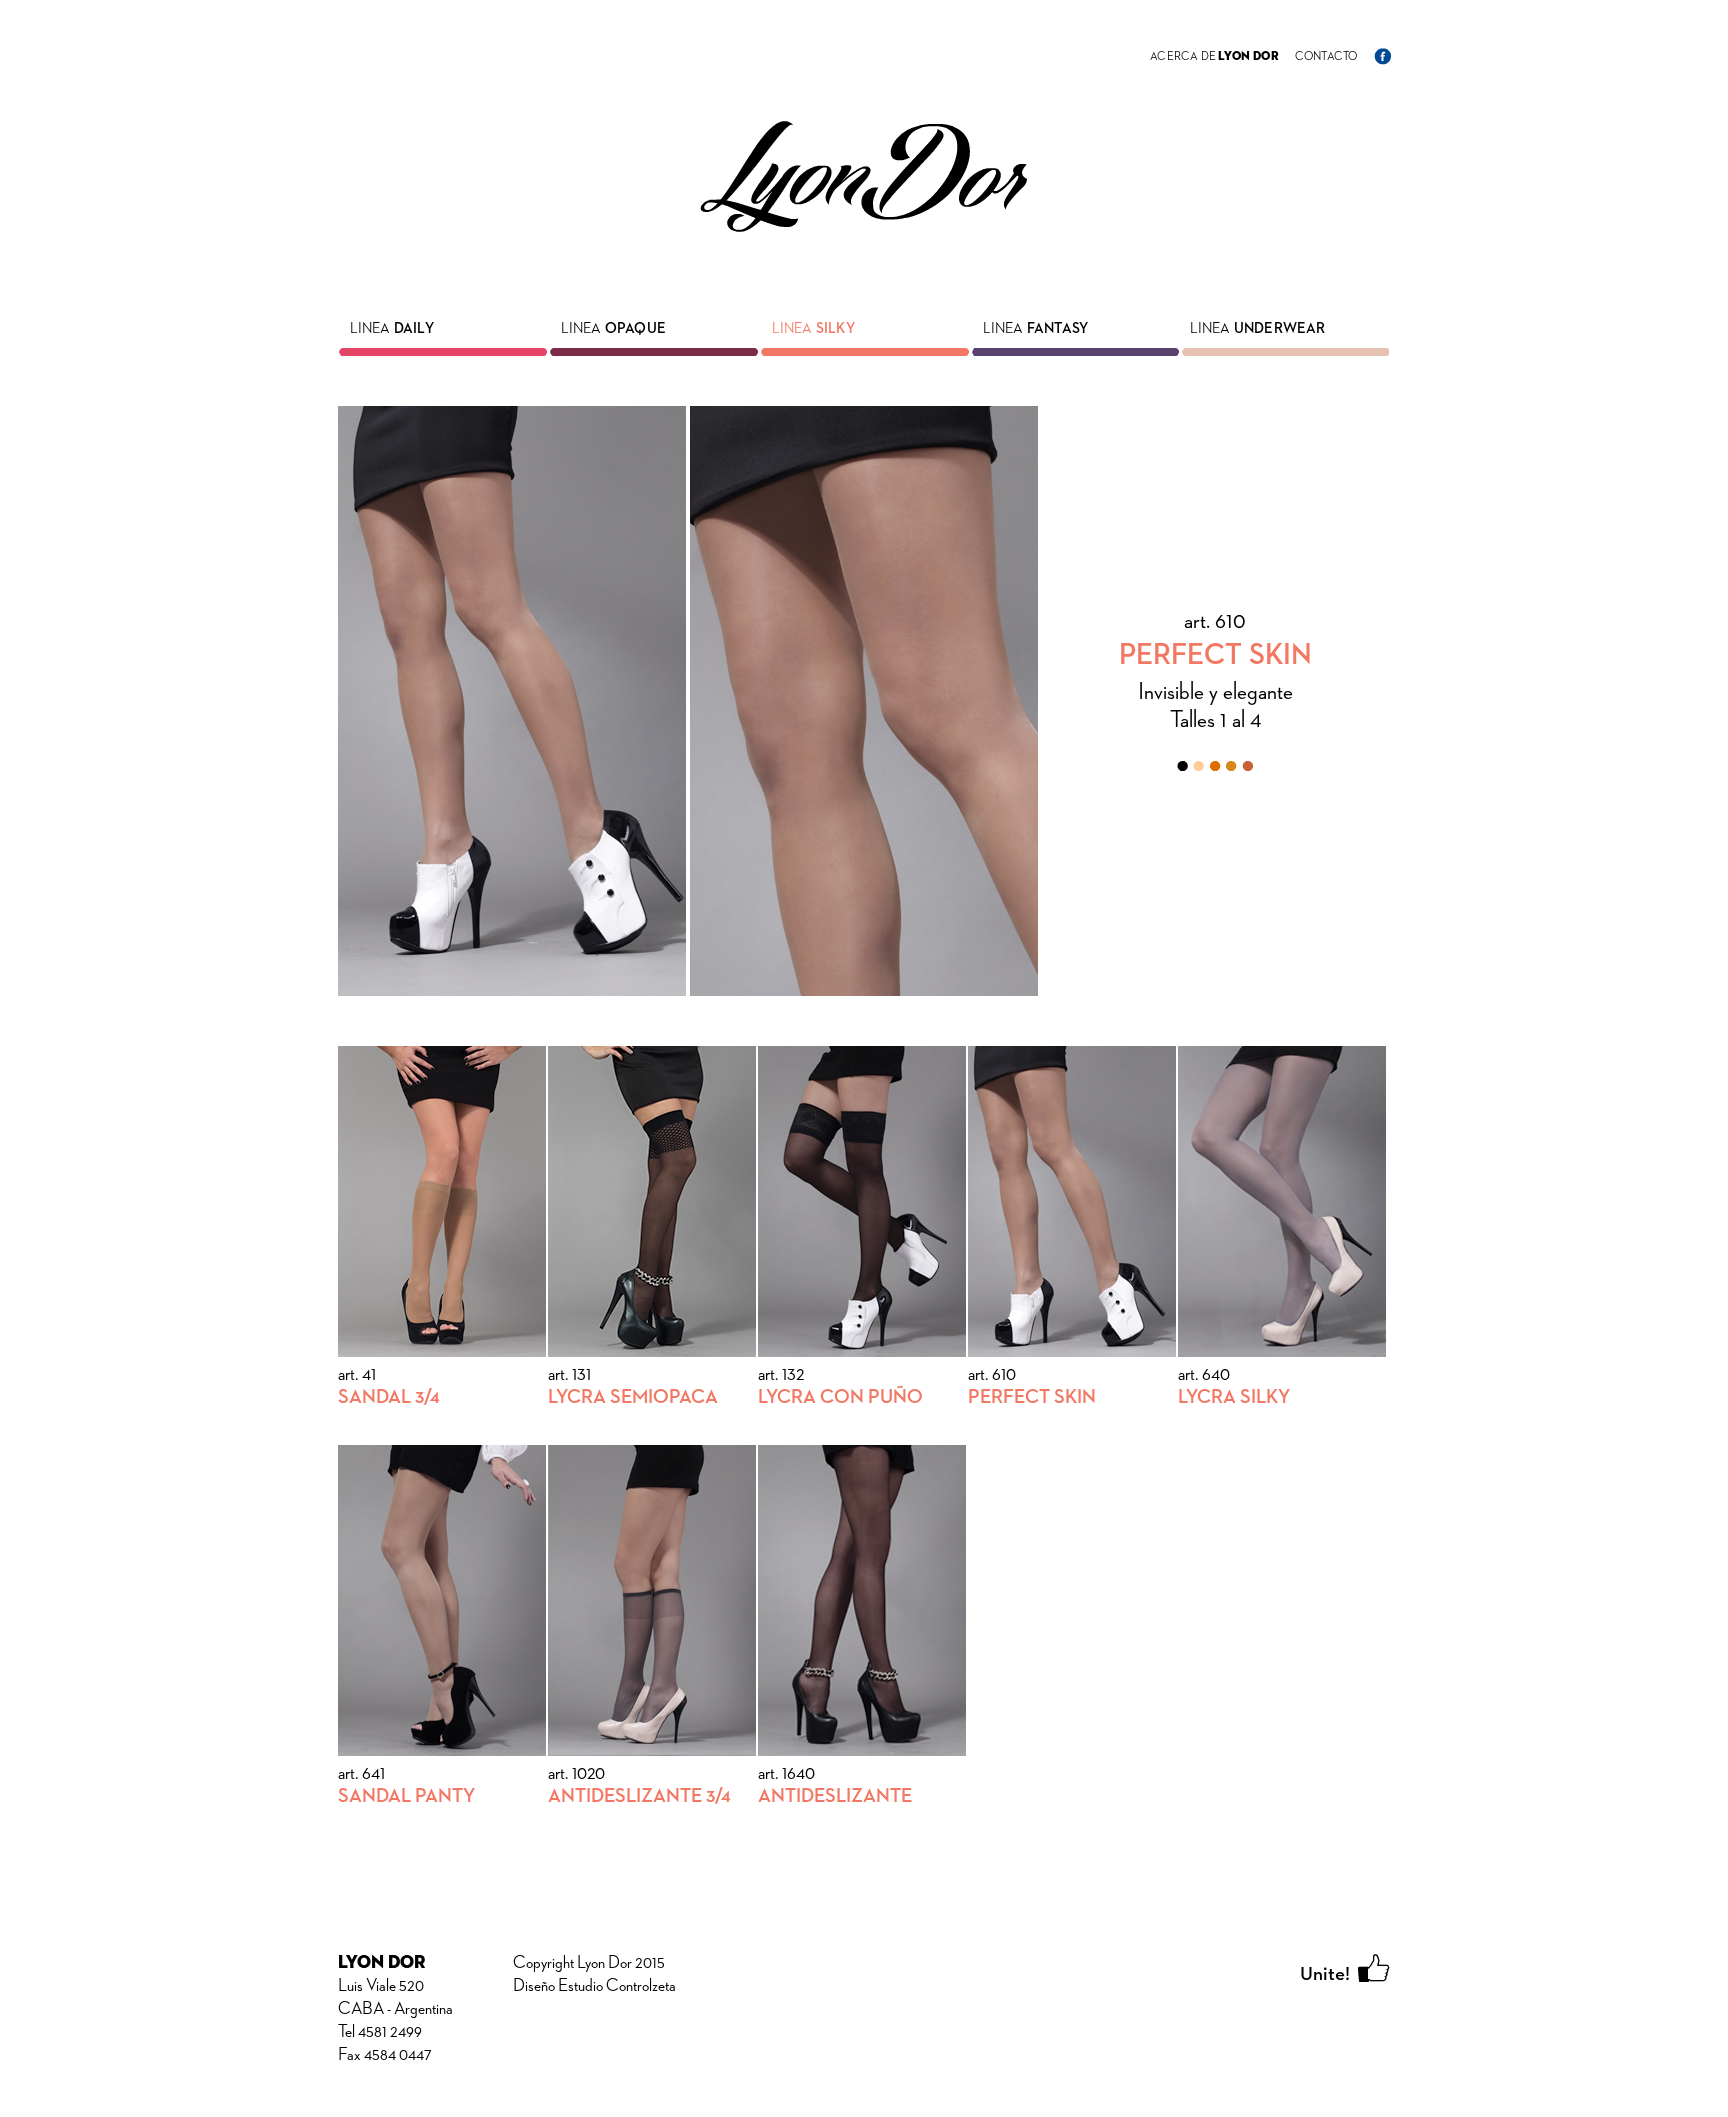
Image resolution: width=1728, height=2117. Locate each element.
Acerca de (1214, 57)
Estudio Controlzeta (617, 1986)
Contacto (1326, 57)
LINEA (392, 328)
